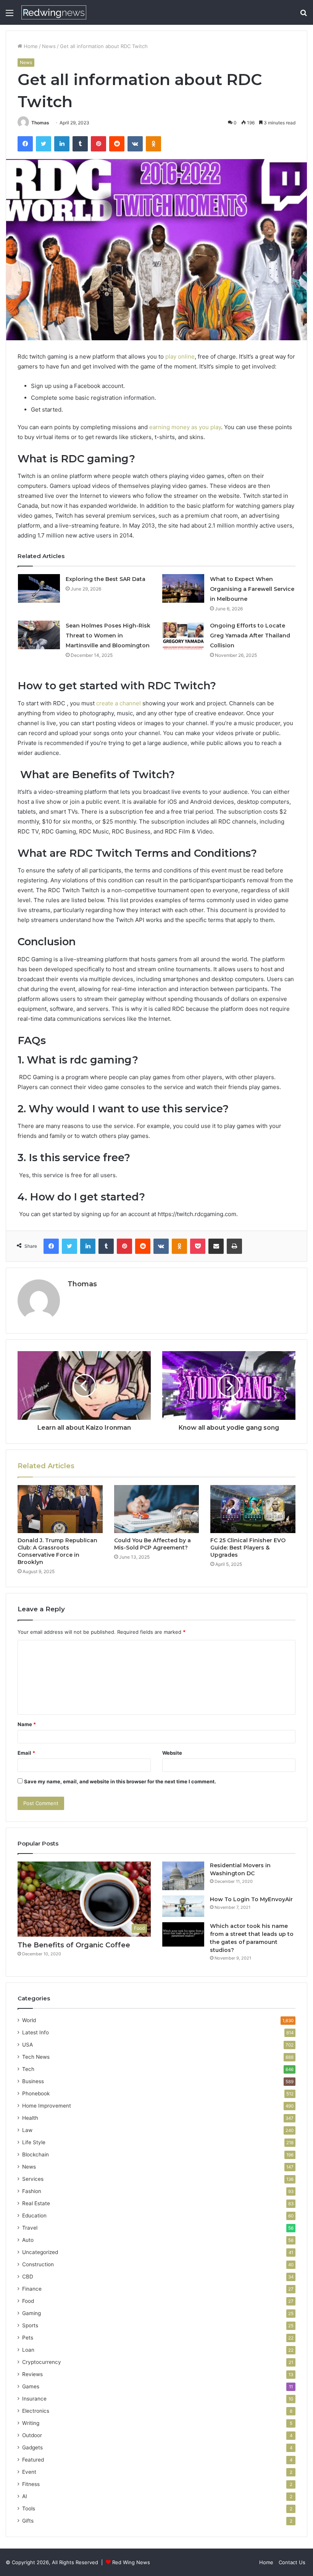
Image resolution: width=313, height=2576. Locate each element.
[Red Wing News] (54, 12)
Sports (30, 2325)
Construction (38, 2264)
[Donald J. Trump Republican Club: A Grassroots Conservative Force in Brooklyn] (60, 1509)
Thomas (40, 123)
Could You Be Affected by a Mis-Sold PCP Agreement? (152, 1544)
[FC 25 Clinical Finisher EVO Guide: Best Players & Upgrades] (253, 1509)
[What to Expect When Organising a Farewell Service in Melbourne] (183, 588)
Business (33, 2081)
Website (172, 1753)
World (29, 2020)
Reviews (32, 2374)
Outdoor (32, 2435)
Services (33, 2179)
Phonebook (36, 2093)
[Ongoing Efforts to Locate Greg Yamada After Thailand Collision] (183, 635)
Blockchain (35, 2154)
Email (26, 1753)
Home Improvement (47, 2106)
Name (27, 1724)
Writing (31, 2423)
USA (27, 2045)
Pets (28, 2338)
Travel (30, 2228)
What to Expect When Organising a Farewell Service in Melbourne (252, 589)
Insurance (34, 2399)
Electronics (36, 2411)
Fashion (32, 2191)
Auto (28, 2240)
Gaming (31, 2313)
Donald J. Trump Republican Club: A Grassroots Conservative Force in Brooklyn (57, 1551)
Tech (28, 2069)
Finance (32, 2289)
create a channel (119, 703)
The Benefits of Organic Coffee (74, 1945)
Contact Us (292, 2562)
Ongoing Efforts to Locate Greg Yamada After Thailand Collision (250, 636)
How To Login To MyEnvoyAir (251, 1899)
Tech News (36, 2057)
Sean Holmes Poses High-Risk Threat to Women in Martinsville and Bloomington (108, 636)
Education (34, 2216)
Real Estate (36, 2203)
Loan (28, 2350)
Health (30, 2118)
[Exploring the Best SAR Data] (39, 588)
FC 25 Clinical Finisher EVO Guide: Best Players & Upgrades (248, 1548)
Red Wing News (131, 2562)
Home (30, 46)
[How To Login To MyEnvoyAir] (183, 1906)
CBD (28, 2277)
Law (27, 2130)
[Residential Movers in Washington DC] (183, 1876)
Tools (29, 2508)
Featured (33, 2460)
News (49, 46)
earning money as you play (185, 427)
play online (180, 356)
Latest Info (35, 2032)
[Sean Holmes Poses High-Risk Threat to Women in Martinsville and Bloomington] (39, 635)
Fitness (31, 2484)
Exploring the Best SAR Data (106, 579)
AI (25, 2496)
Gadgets (32, 2447)
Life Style (34, 2142)
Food (28, 2301)
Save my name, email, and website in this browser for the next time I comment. (120, 1781)
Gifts (28, 2521)
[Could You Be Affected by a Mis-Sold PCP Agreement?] (157, 1509)
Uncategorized (40, 2252)
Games (31, 2386)
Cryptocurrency (42, 2362)
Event (29, 2472)
